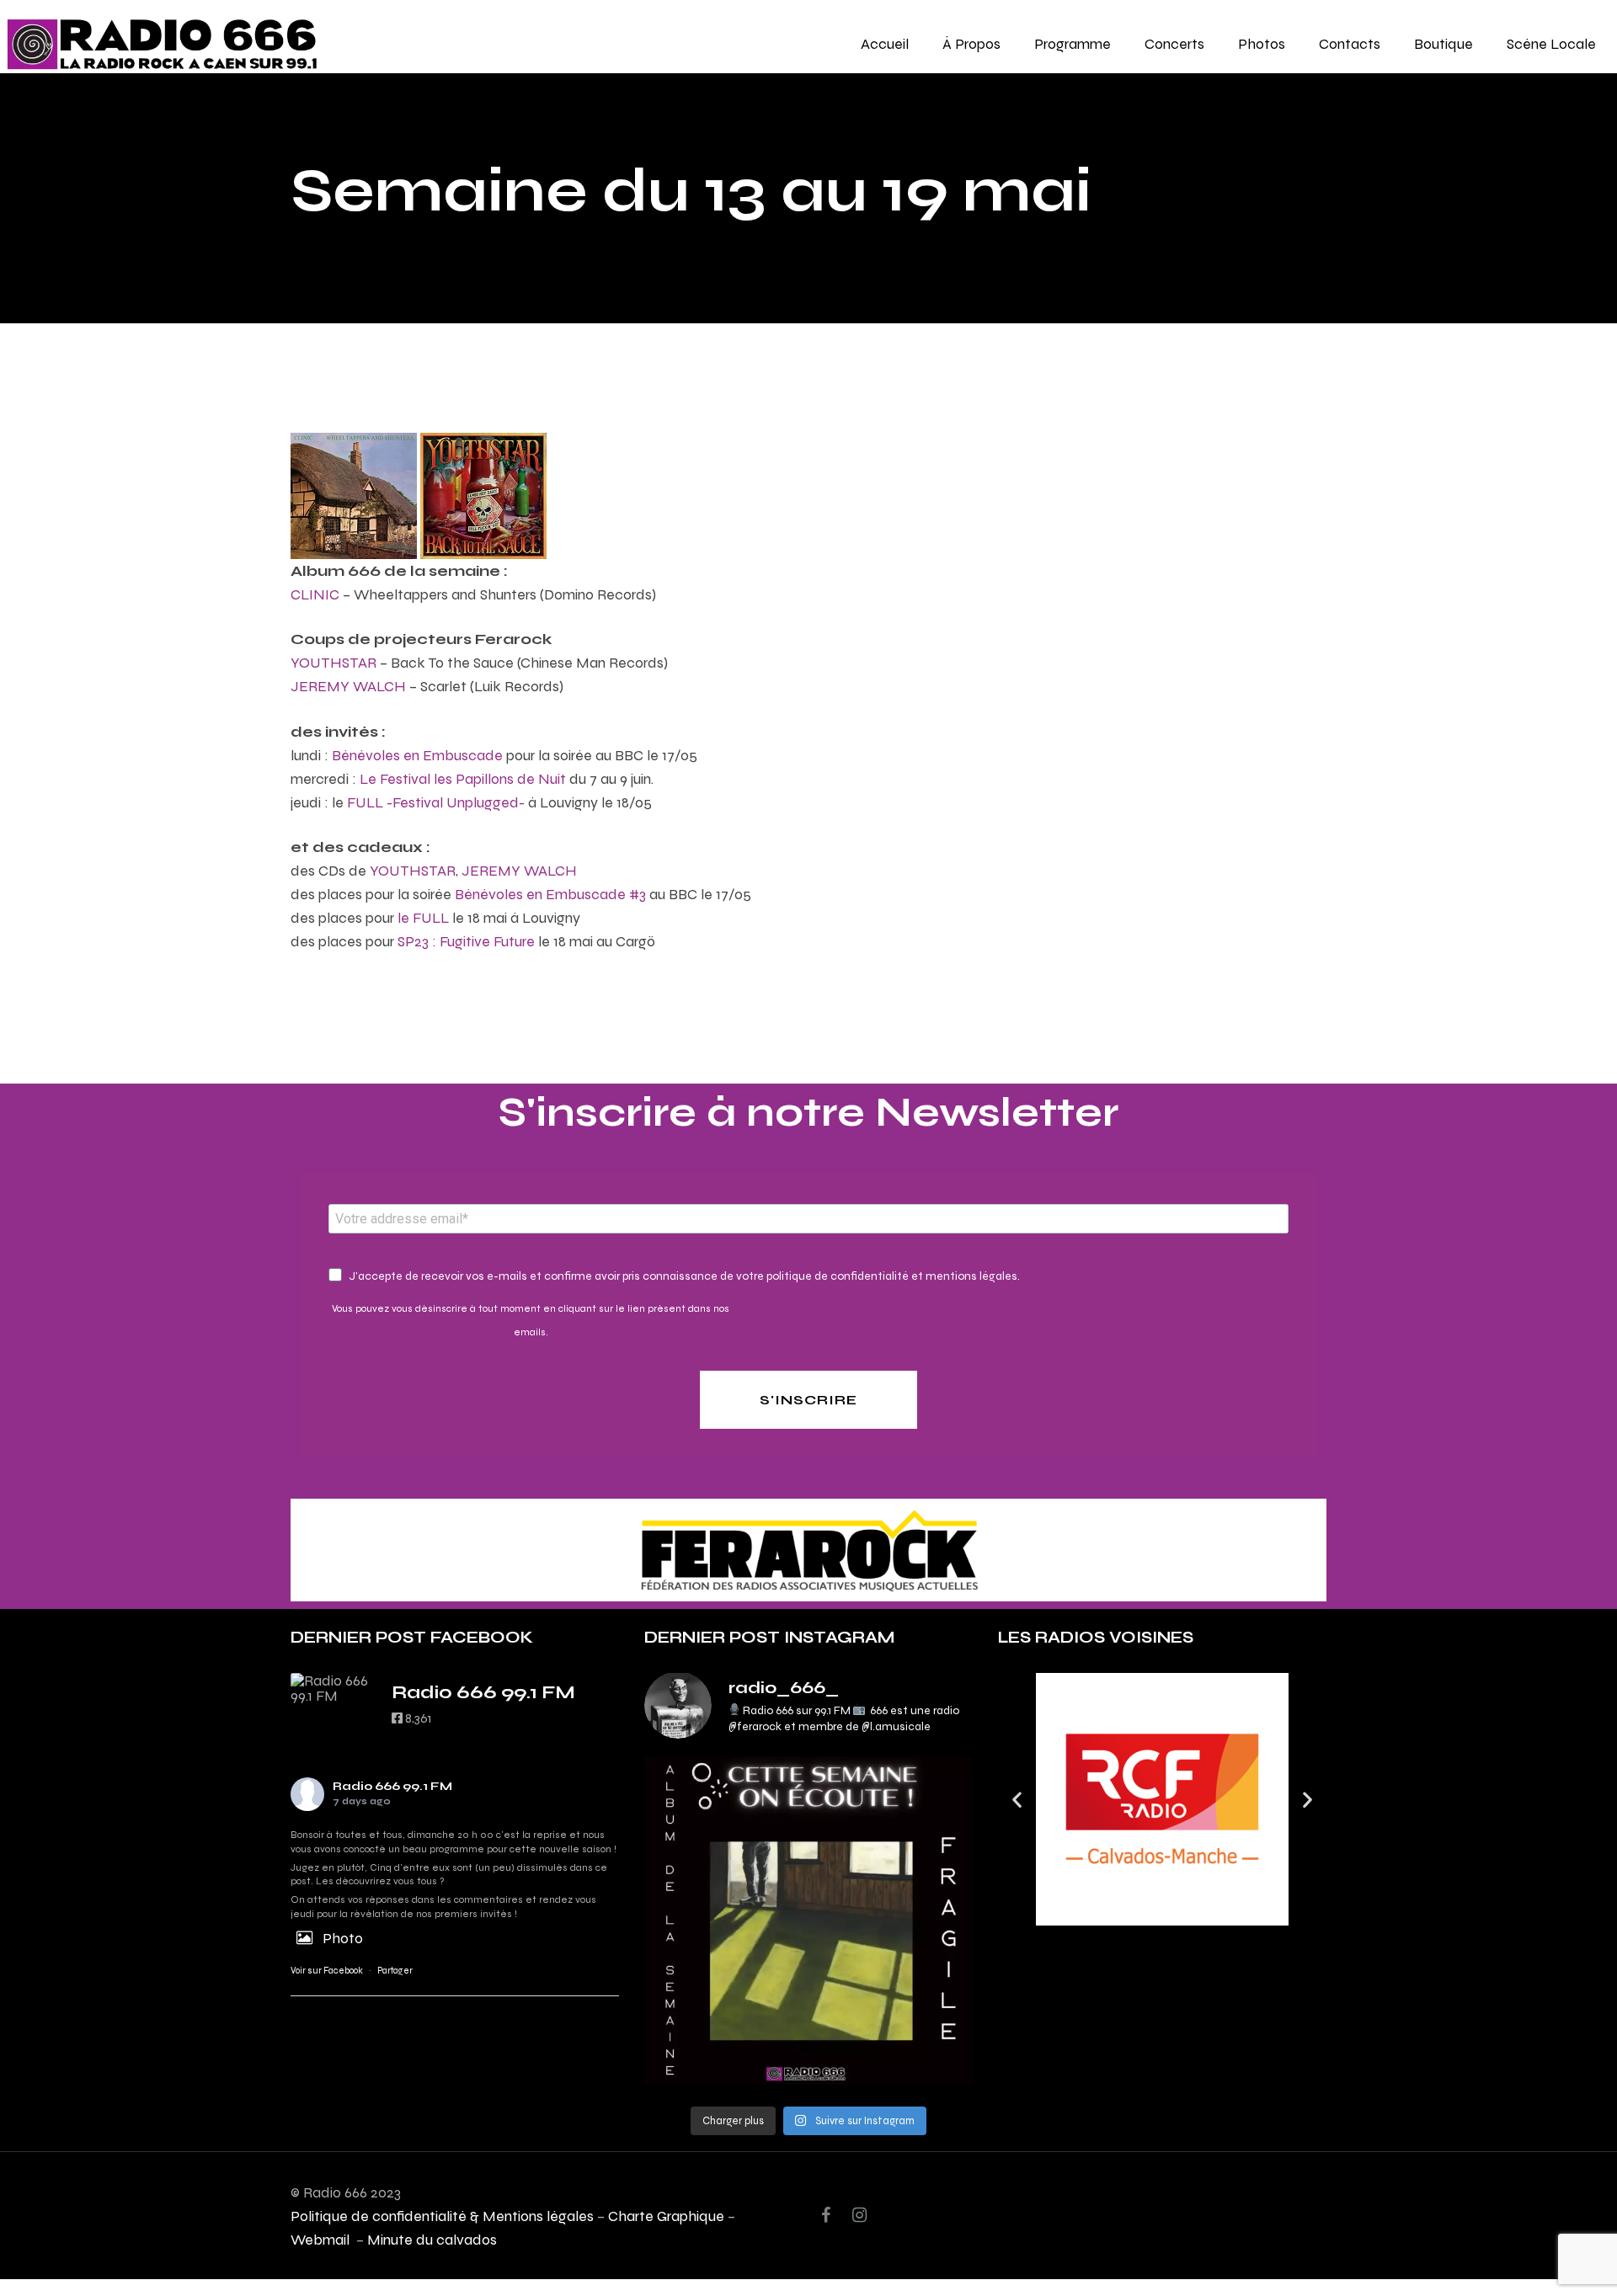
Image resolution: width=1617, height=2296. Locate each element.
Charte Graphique (666, 2216)
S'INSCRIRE (808, 1400)
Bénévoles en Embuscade (417, 755)
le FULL (423, 917)
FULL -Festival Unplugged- (436, 802)
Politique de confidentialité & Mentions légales (442, 2216)
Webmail (322, 2239)
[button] (1017, 1800)
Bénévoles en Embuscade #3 (550, 894)
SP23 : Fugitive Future (466, 941)
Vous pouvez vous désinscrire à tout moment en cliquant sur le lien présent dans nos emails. (531, 1320)
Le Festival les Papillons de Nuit (463, 778)
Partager (395, 1971)
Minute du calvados (432, 2239)
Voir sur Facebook (327, 1971)
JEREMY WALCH (348, 686)
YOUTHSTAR (334, 662)
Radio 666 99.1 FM (392, 1786)
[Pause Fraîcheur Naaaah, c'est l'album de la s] (808, 1920)
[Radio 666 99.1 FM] (333, 1688)
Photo (343, 1938)
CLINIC (315, 594)
